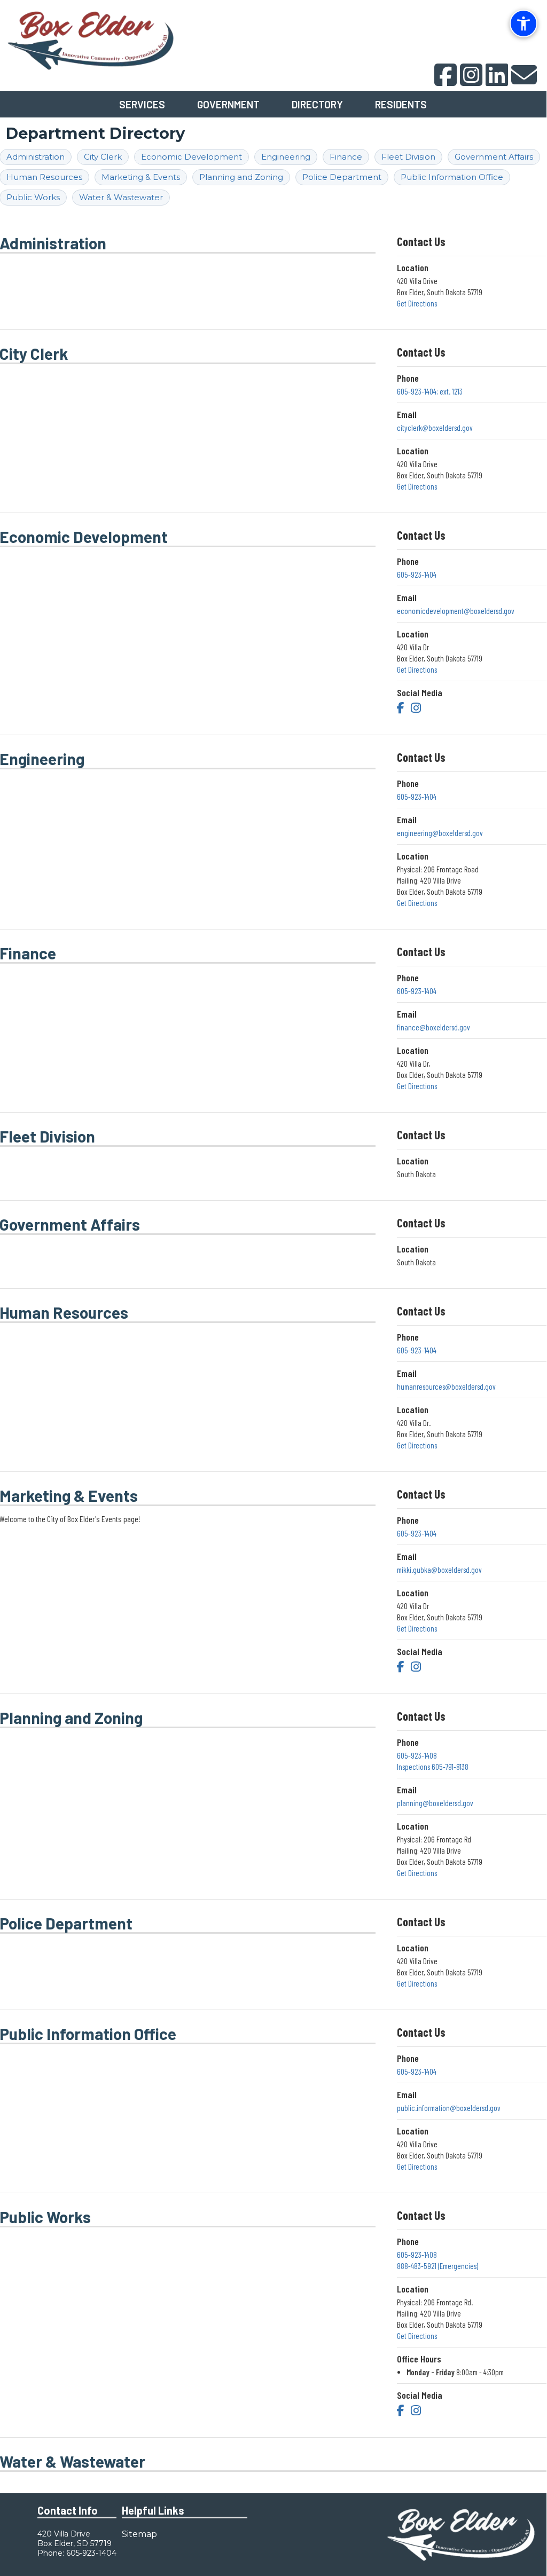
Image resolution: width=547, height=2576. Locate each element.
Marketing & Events (141, 177)
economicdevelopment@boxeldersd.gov (456, 611)
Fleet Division (408, 157)
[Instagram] (416, 707)
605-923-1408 (417, 1755)
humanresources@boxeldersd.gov (446, 1387)
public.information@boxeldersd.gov (449, 2108)
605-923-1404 (417, 574)
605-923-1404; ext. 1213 (430, 391)
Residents (401, 104)
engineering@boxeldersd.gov (440, 833)
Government (228, 104)
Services (142, 104)
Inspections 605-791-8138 (433, 1767)
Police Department (342, 177)
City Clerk (103, 157)
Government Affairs (494, 157)
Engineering (286, 157)
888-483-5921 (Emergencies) (437, 2266)
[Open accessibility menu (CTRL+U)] (523, 23)
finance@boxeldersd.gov (433, 1027)
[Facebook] (401, 707)
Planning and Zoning (241, 177)
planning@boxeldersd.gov (435, 1803)
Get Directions (417, 303)
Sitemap (139, 2534)
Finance (346, 157)
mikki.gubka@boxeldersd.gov (439, 1570)
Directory (317, 104)
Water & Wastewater (121, 197)
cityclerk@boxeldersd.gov (435, 428)
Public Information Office (452, 177)
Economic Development (192, 157)
